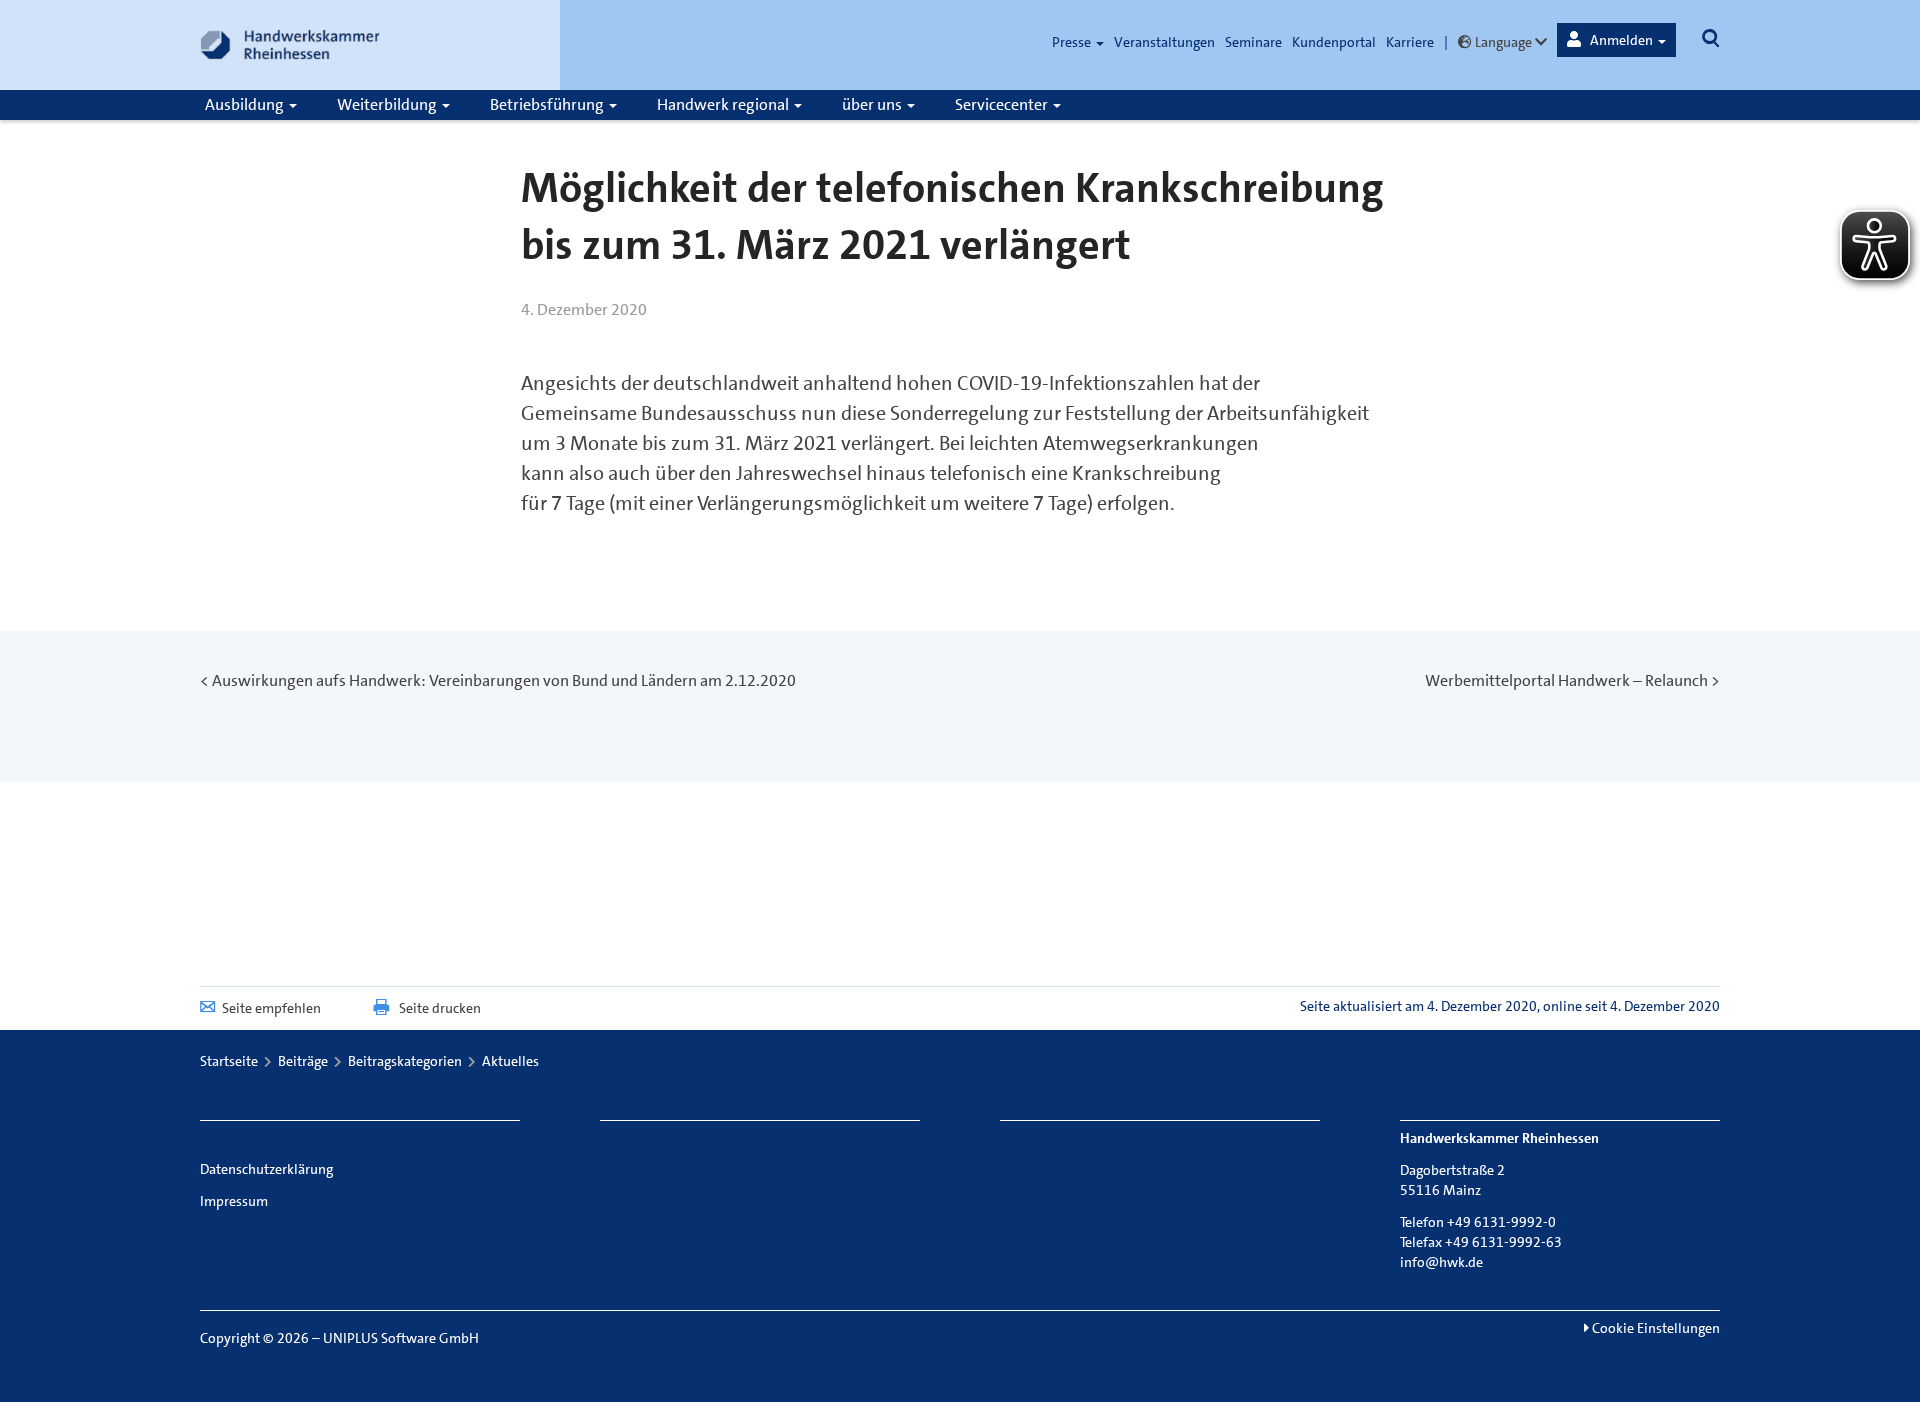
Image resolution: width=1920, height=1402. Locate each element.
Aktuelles (510, 1061)
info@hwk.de (1441, 1262)
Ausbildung (246, 104)
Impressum (234, 1201)
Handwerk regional (724, 104)
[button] (1616, 40)
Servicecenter (1003, 104)
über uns (873, 104)
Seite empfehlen (271, 1008)
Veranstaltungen (1164, 42)
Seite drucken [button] (440, 1008)
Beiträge (303, 1061)
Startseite (229, 1061)
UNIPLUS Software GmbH (401, 1338)
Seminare (1253, 42)
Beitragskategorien (405, 1061)
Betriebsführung (548, 104)
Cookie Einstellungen (1654, 1328)
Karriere (1410, 42)
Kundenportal (1334, 42)
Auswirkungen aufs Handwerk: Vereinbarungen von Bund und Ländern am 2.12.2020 (504, 680)
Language (1503, 42)
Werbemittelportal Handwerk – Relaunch (1566, 680)
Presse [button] (1073, 42)
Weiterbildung (388, 104)
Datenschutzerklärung (266, 1169)
